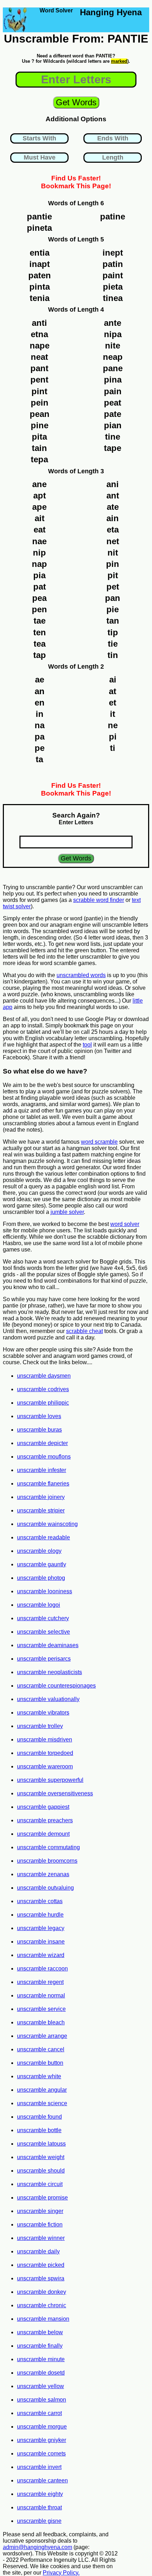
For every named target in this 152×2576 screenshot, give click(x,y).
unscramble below (40, 2332)
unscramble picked (41, 2265)
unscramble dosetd (41, 2373)
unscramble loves (39, 1416)
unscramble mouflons (44, 1457)
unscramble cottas (40, 1901)
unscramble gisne (39, 2521)
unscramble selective (43, 1632)
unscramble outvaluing (45, 1888)
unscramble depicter (42, 1443)
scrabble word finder (99, 900)
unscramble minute (41, 2359)
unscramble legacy (41, 1928)
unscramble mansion (43, 2319)
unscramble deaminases (48, 1645)
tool (87, 1045)
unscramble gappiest (43, 1807)
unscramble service (41, 2009)
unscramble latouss (41, 2144)
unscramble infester (42, 1470)
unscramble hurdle (40, 1915)
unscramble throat (39, 2507)
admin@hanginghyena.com (37, 2547)
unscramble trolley (40, 1726)
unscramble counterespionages (56, 1686)
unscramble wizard (41, 1955)
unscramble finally (40, 2346)
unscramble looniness (45, 1591)
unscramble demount (43, 1834)
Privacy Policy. (61, 2573)
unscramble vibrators (43, 1713)
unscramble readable (43, 1537)
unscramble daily (38, 2251)
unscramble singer (40, 2211)
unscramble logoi (39, 1605)
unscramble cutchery (43, 1618)
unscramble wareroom (45, 1766)
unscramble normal (41, 1995)
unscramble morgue (42, 2427)
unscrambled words (81, 975)
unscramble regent (40, 1982)
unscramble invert (39, 2467)
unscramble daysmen (44, 1376)
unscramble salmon (42, 2400)
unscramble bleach (41, 2022)
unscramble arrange (42, 2036)
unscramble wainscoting (47, 1524)
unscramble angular (42, 2090)
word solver (125, 1224)
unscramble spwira (41, 2278)
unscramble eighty (40, 2494)
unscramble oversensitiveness (55, 1793)
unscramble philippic (43, 1403)
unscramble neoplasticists (49, 1672)
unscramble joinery (41, 1497)
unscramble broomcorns (47, 1861)
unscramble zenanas (43, 1874)
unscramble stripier (41, 1510)
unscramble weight (41, 2157)
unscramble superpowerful (50, 1780)
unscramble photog (41, 1578)
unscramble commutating (48, 1847)
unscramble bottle (39, 2130)
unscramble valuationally (48, 1699)
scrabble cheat (84, 1331)
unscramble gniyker (42, 2440)
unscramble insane (41, 1942)
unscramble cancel (41, 2049)
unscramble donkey (42, 2292)
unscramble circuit (40, 2184)
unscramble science (42, 2103)
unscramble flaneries (43, 1484)
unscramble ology (39, 1551)
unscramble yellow (40, 2386)
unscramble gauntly (42, 1564)
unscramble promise (42, 2198)
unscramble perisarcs (44, 1659)
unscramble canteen (42, 2480)
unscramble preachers (45, 1820)
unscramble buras (39, 1430)
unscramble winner (41, 2238)
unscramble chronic (42, 2305)
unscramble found (39, 2117)
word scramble (99, 1142)
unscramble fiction (40, 2224)
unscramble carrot (39, 2413)
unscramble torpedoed (45, 1753)
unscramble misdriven (45, 1739)
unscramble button (40, 2063)
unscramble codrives (43, 1389)
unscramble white (39, 2076)
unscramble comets (41, 2454)
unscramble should (41, 2171)
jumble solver (67, 1212)
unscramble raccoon (42, 1969)
